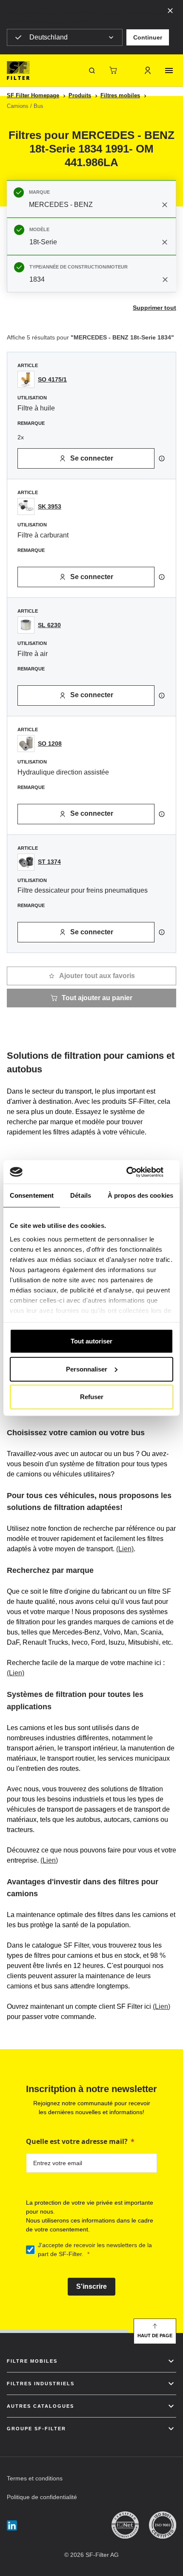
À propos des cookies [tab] (140, 1195)
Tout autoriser (91, 1341)
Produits (80, 95)
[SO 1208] (26, 744)
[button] (148, 37)
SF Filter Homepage (33, 95)
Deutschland (49, 37)
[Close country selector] (170, 10)
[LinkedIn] (12, 2525)
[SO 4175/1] (26, 379)
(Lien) (125, 1549)
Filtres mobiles (120, 95)
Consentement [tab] (32, 1195)
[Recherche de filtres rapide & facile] (92, 71)
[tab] (91, 199)
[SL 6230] (26, 625)
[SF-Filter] (18, 71)
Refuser (92, 1397)
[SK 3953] (26, 506)
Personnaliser (87, 1369)
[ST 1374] (26, 862)
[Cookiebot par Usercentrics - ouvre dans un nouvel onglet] (136, 1172)
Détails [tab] (81, 1195)
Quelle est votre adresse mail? (77, 2141)
